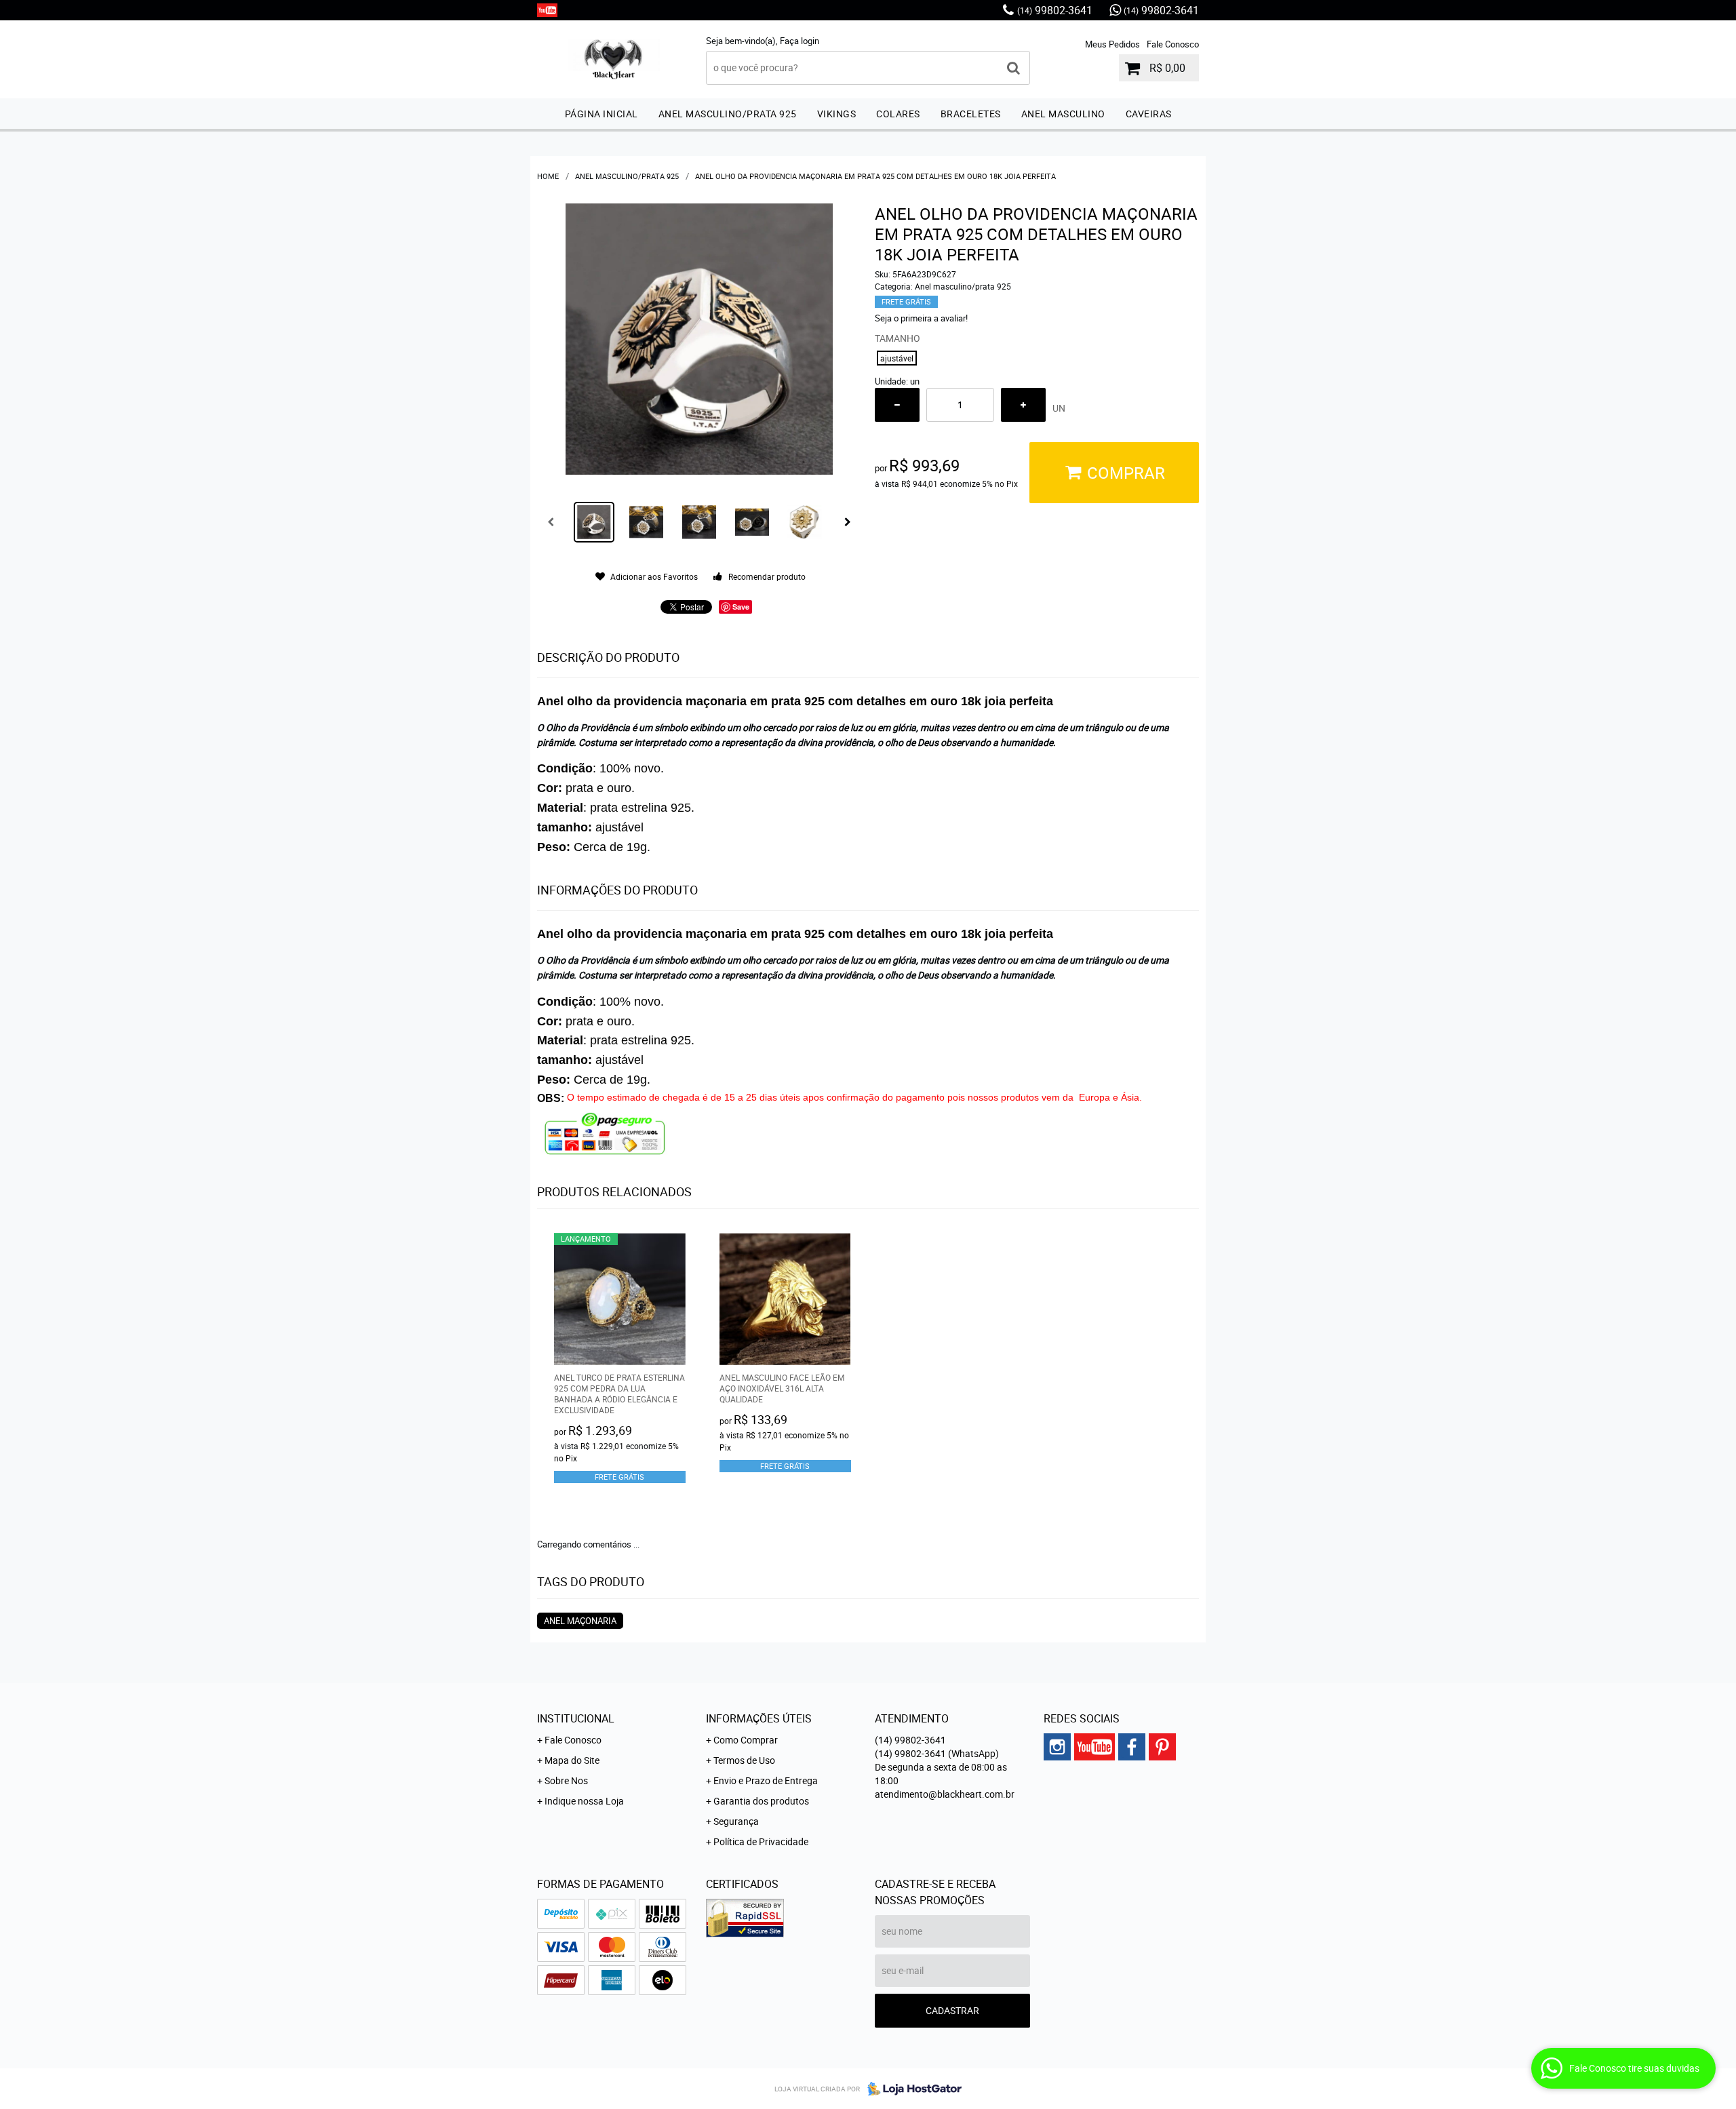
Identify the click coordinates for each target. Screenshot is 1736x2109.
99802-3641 (1055, 10)
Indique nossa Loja (584, 1801)
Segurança (736, 1821)
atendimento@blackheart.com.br (945, 1794)
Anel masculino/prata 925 (728, 114)
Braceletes (971, 114)
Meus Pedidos (1112, 44)
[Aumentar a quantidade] (1023, 405)
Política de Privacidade (761, 1841)
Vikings (837, 114)
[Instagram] (1057, 1747)
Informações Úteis (759, 1718)
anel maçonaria (580, 1621)
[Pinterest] (1162, 1747)
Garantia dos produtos (761, 1801)
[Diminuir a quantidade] (897, 405)
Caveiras (1149, 114)
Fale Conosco (1173, 44)
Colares (898, 114)
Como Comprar (746, 1740)
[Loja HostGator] (911, 2089)
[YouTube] (547, 10)
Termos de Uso (744, 1760)
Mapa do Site (572, 1760)
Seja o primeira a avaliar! (921, 318)
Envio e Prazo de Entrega (766, 1780)
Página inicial (601, 114)
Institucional (576, 1718)
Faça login (800, 41)
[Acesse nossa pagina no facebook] (1132, 1747)
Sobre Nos (566, 1780)
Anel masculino (1063, 114)
